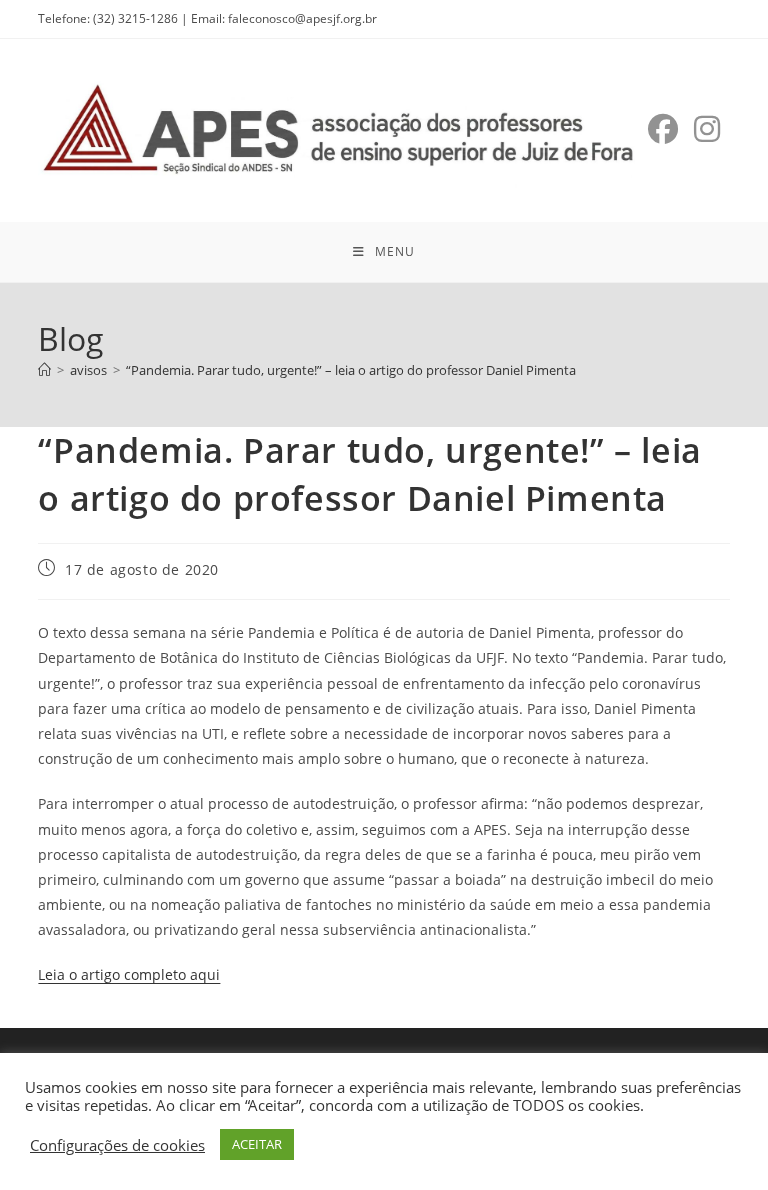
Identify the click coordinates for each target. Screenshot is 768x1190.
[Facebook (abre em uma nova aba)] (663, 129)
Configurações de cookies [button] (117, 1145)
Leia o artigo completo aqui (129, 974)
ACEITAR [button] (257, 1144)
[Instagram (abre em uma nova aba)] (707, 129)
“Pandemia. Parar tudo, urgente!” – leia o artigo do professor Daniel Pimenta (351, 370)
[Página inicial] (44, 370)
